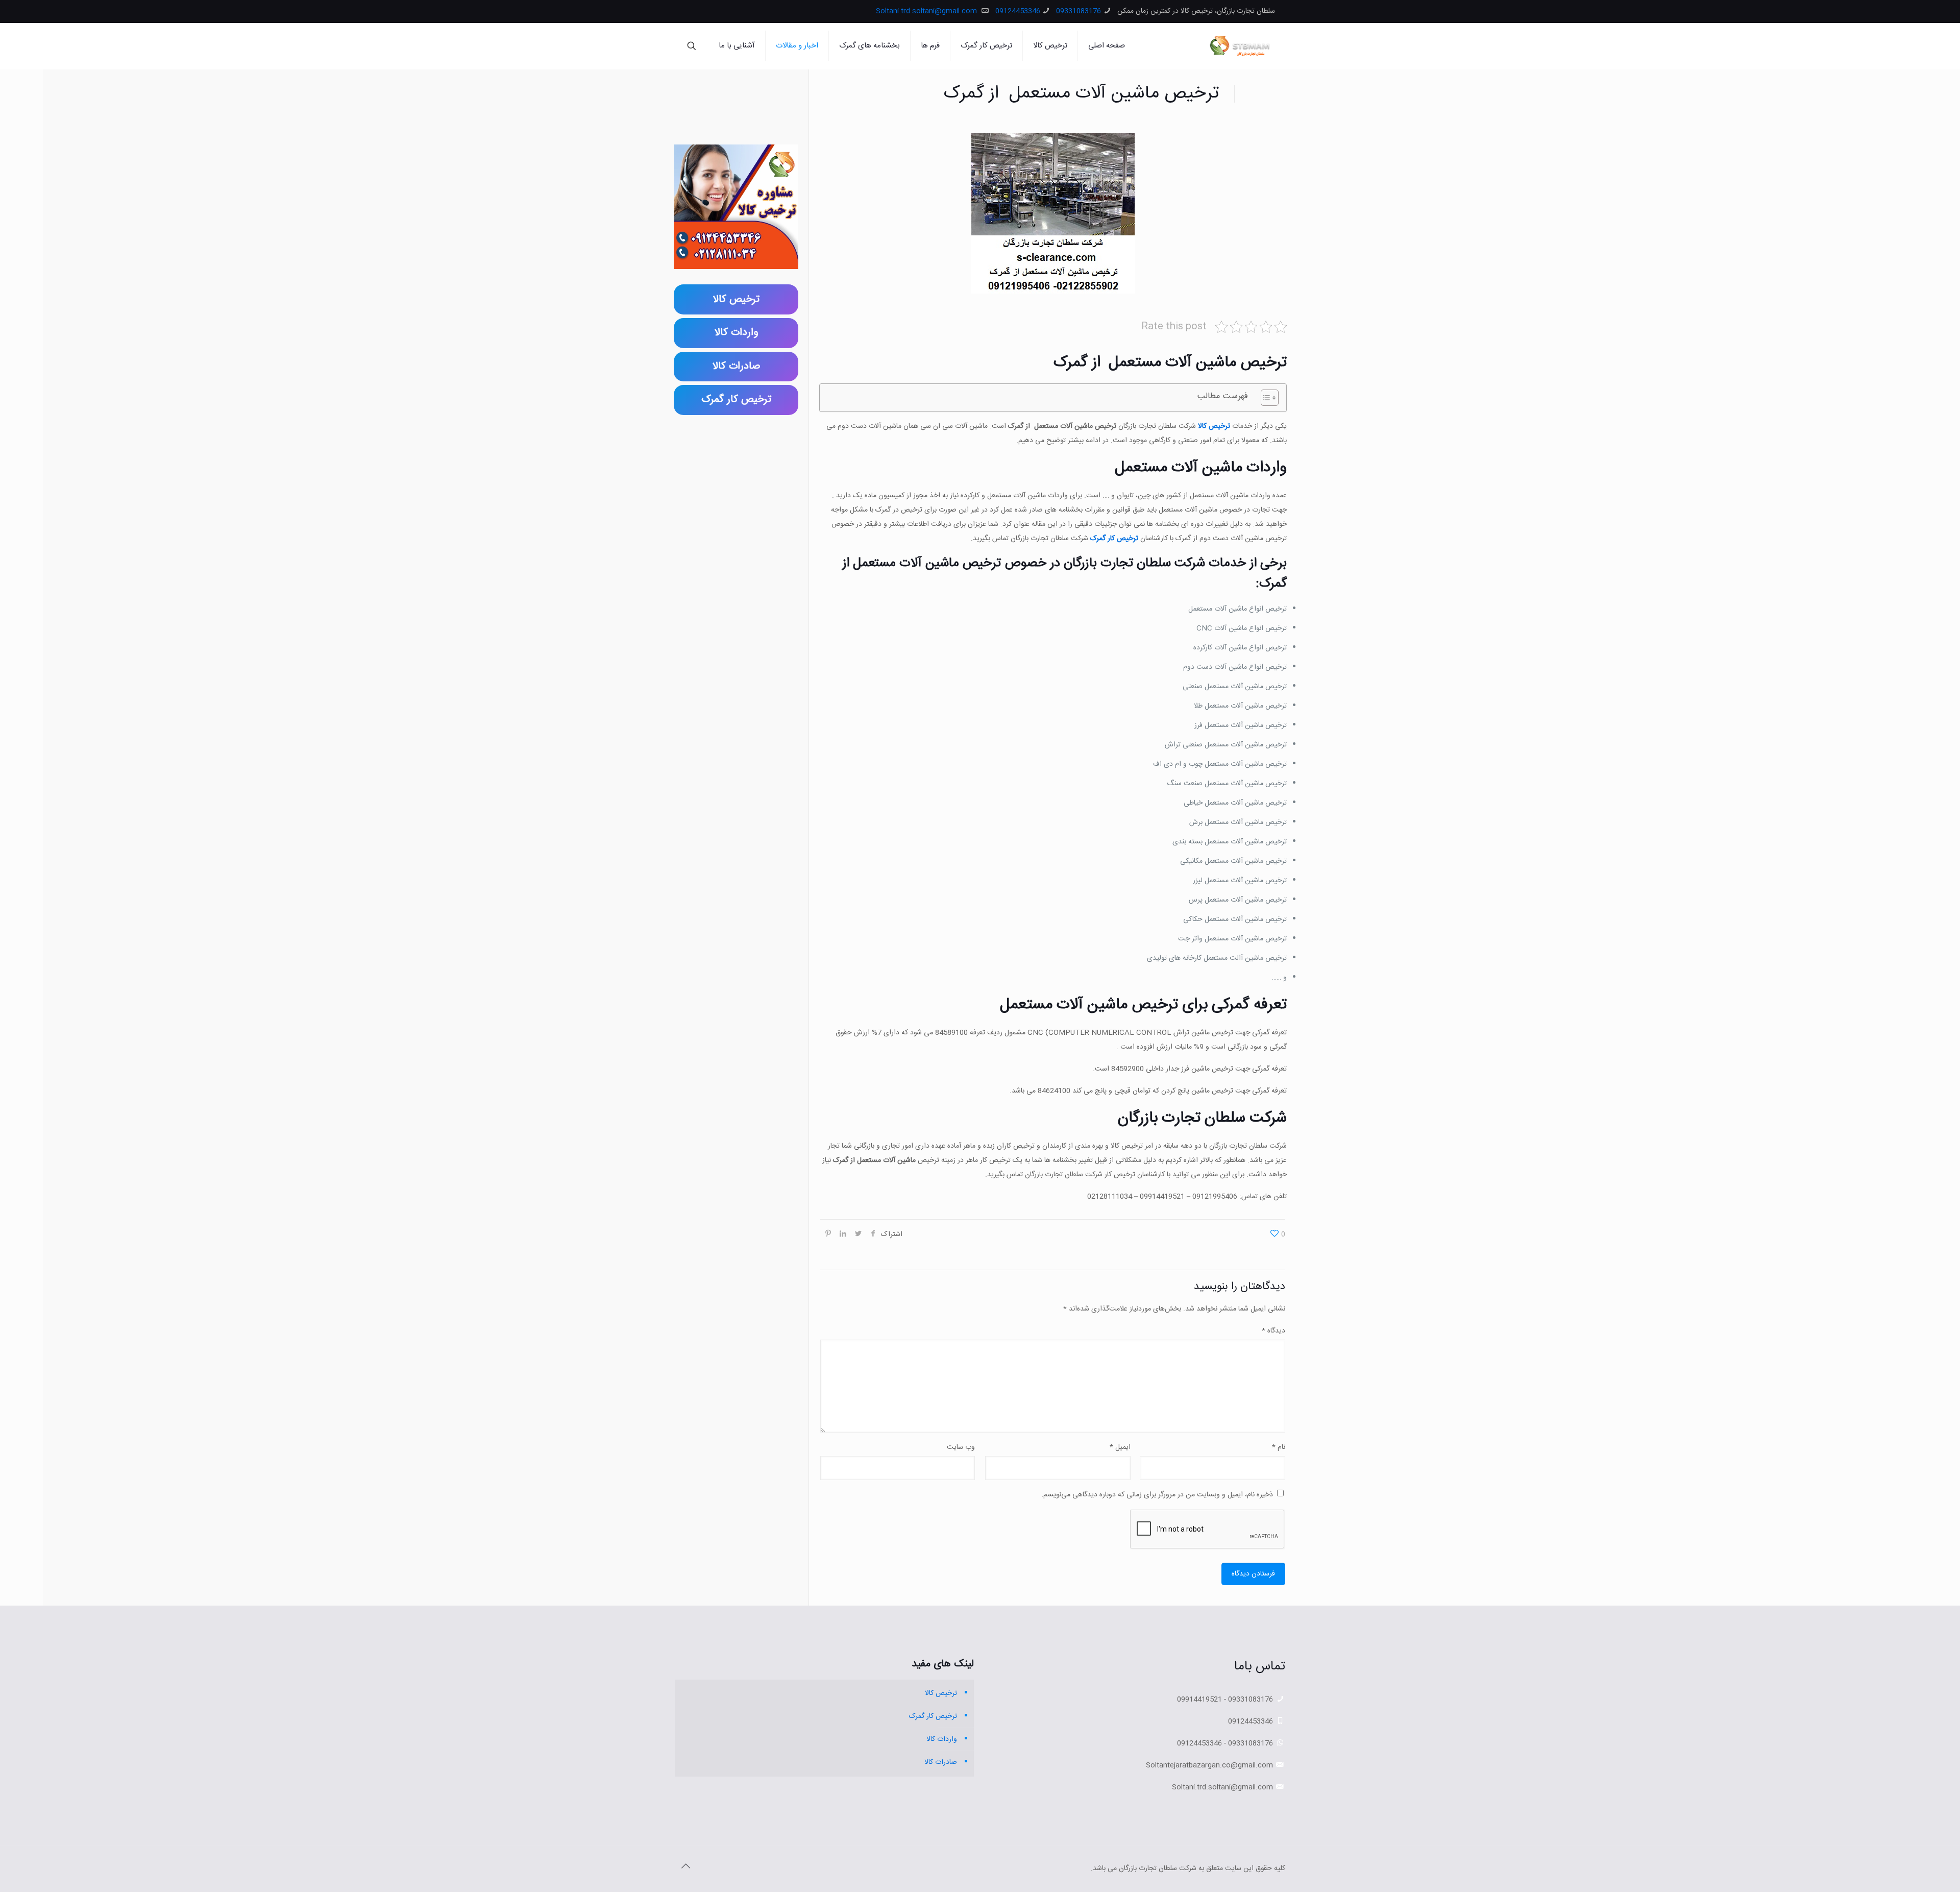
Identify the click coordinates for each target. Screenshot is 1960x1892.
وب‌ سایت (961, 1447)
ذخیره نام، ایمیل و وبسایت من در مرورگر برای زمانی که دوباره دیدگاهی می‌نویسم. (1157, 1495)
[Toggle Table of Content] (1265, 398)
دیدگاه (1273, 1331)
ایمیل (1120, 1447)
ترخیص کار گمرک (1114, 539)
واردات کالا (942, 1739)
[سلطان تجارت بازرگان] (1242, 46)
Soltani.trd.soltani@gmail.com (927, 11)
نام (1279, 1447)
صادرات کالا (941, 1762)
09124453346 (1018, 11)
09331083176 (1079, 11)
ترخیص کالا (1214, 426)
